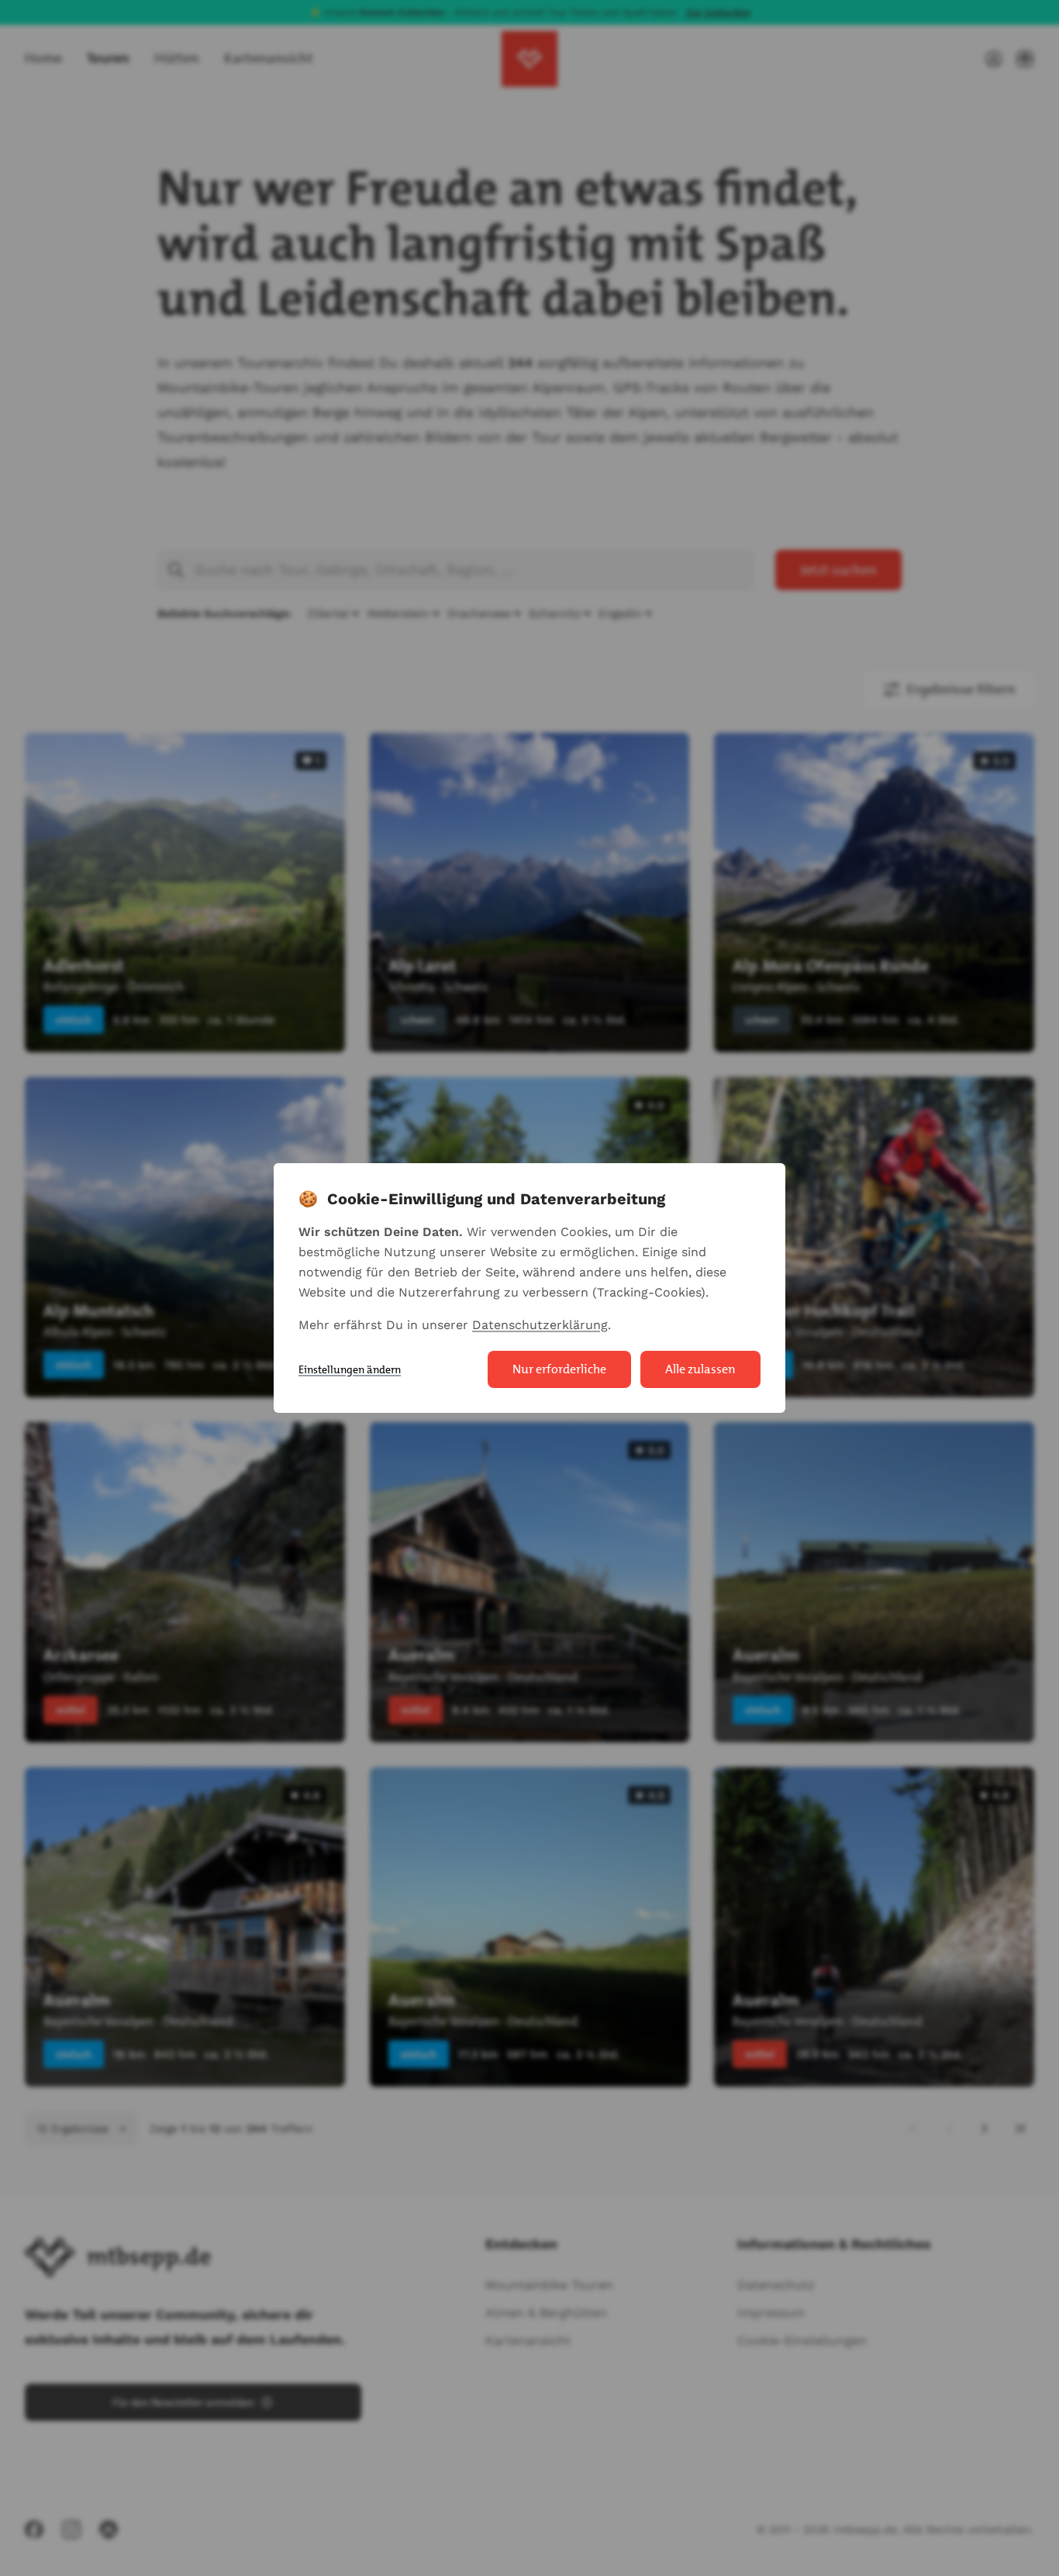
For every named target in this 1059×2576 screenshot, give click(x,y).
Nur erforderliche (559, 1369)
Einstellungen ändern (350, 1369)
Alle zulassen (700, 1369)
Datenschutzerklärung (540, 1325)
